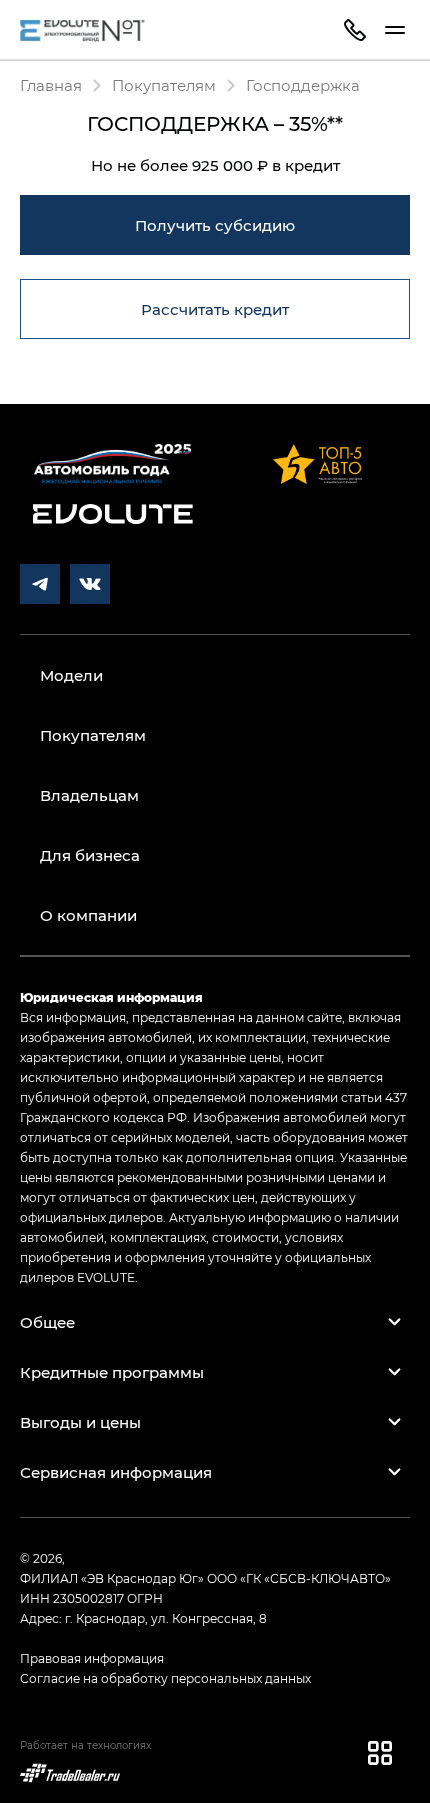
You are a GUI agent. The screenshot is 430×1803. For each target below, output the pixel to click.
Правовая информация (92, 1658)
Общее (47, 1322)
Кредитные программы (112, 1372)
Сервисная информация (116, 1472)
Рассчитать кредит (215, 309)
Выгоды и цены (80, 1422)
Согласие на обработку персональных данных (165, 1678)
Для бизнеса (90, 855)
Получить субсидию (215, 225)
